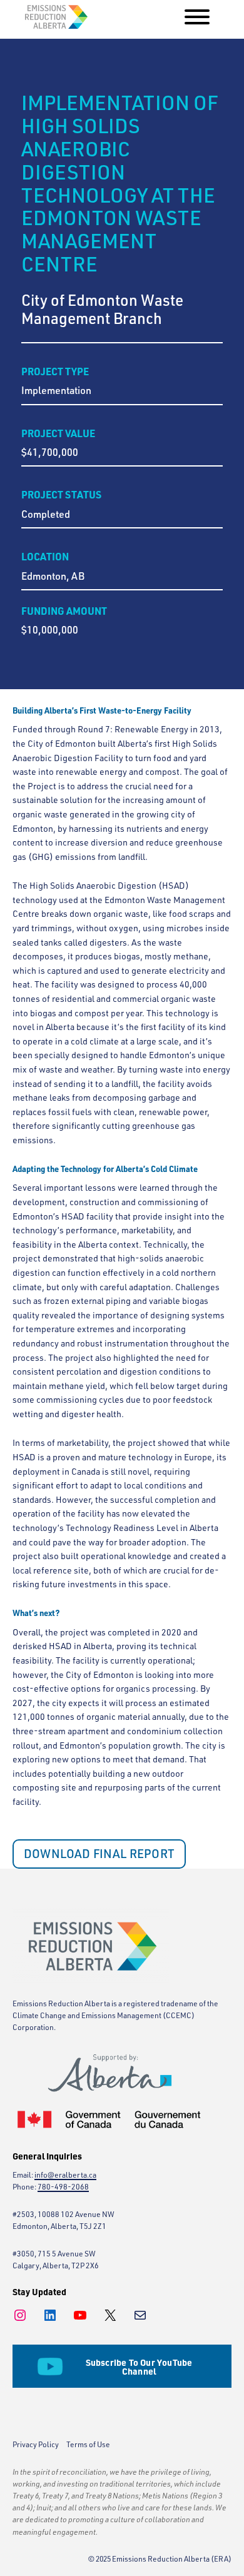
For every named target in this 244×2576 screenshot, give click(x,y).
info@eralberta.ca (65, 2175)
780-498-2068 (63, 2187)
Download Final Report (99, 1854)
